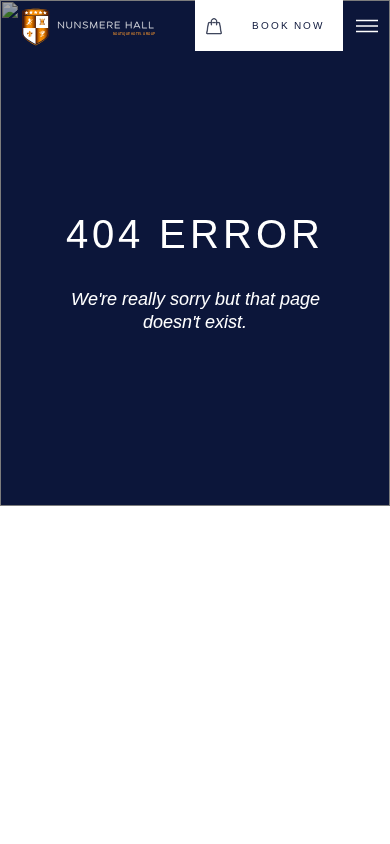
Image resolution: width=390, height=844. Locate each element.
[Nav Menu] (366, 25)
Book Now (287, 25)
